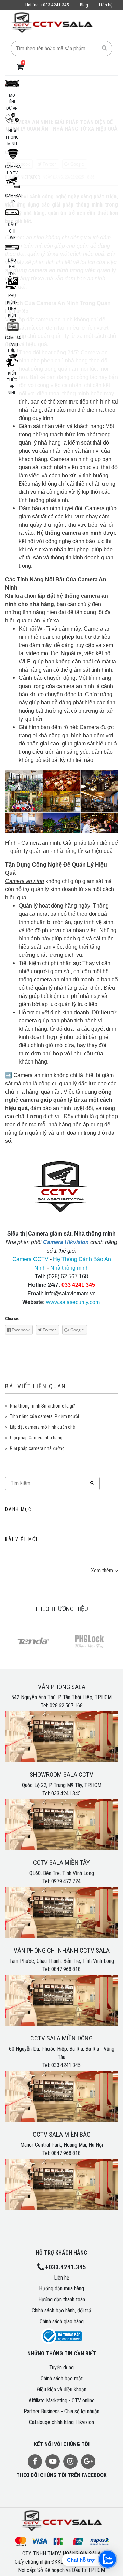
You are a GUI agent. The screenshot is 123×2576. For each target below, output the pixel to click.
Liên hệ (106, 5)
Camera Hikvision (66, 1242)
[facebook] (35, 2461)
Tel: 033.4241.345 (61, 1793)
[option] (33, 1642)
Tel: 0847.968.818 (61, 1969)
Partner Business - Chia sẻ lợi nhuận (61, 2411)
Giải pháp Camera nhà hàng (36, 1438)
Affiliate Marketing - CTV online (62, 2400)
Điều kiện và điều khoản (62, 2389)
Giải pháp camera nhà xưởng (37, 1448)
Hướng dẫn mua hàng (61, 2289)
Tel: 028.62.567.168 (62, 1706)
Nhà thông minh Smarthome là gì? (43, 1406)
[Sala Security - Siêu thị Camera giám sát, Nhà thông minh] (52, 22)
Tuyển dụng (61, 2368)
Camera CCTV (30, 1259)
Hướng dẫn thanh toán (62, 2300)
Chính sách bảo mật (62, 2379)
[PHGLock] (90, 1641)
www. (53, 1302)
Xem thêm (102, 1570)
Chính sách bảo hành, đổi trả (61, 2310)
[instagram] (70, 2461)
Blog (84, 5)
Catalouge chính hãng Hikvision (61, 2422)
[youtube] (53, 2461)
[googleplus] (88, 2461)
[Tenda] (33, 1641)
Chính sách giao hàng (62, 2321)
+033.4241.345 (47, 5)
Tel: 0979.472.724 (61, 1881)
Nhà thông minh (70, 1268)
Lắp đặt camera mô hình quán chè (43, 1427)
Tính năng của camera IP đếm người (44, 1416)
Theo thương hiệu (61, 1609)
